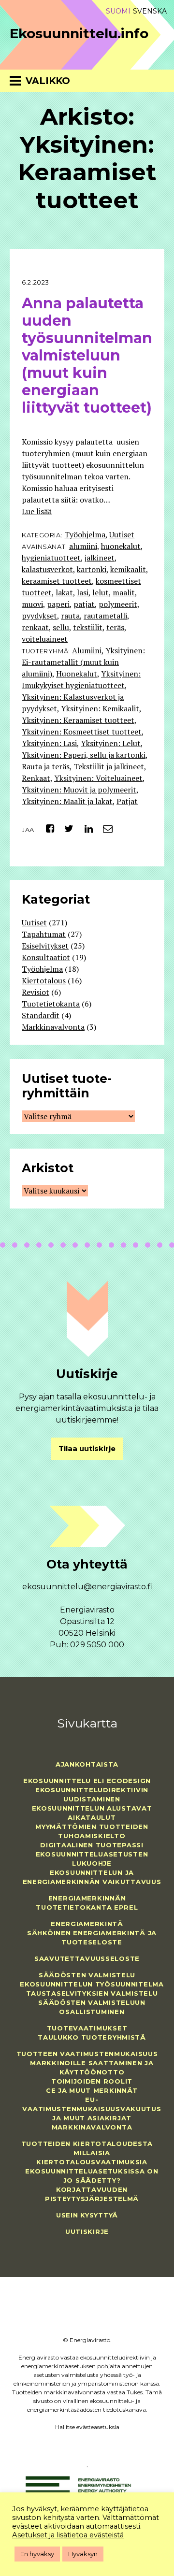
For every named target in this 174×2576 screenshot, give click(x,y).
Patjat (127, 801)
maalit (124, 592)
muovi (32, 604)
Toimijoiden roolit (92, 2081)
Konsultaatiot (46, 957)
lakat (64, 592)
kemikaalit (128, 569)
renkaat (35, 627)
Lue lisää (37, 511)
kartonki (92, 569)
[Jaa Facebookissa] (46, 828)
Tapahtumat (44, 934)
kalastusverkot (47, 569)
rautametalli (105, 616)
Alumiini (87, 650)
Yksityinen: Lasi (49, 743)
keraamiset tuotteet (57, 581)
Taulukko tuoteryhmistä (92, 2037)
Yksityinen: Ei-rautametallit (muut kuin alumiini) (83, 662)
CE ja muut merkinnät (92, 2090)
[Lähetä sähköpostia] (104, 828)
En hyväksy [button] (37, 2554)
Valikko (48, 81)
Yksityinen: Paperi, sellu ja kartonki (84, 755)
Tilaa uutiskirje (87, 1449)
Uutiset (122, 534)
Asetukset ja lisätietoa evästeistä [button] (68, 2535)
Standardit (41, 1015)
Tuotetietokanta (51, 1004)
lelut (101, 592)
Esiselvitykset (45, 946)
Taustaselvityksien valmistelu (92, 1993)
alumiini (83, 546)
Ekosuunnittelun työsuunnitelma (92, 1984)
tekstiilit (88, 627)
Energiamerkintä (87, 1924)
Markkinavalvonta (53, 1027)
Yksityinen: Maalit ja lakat (67, 801)
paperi (58, 604)
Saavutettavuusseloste (87, 1958)
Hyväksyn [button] (83, 2554)
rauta (70, 616)
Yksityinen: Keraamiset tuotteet (78, 720)
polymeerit (118, 604)
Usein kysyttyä (87, 2215)
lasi (83, 592)
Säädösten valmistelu (87, 1975)
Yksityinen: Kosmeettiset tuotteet (82, 732)
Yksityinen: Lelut (111, 743)
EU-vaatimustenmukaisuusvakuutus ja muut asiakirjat (92, 2109)
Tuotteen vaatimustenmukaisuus (87, 2054)
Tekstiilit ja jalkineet (109, 766)
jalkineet (100, 558)
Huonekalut (77, 674)
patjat (84, 604)
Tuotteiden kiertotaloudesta (87, 2144)
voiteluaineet (45, 639)
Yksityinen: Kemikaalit (100, 708)
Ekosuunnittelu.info (79, 33)
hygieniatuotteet (51, 558)
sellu (61, 627)
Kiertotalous (44, 980)
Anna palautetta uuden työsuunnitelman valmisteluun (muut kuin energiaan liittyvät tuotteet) (87, 355)
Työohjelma (85, 534)
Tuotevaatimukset (87, 2028)
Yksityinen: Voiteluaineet (98, 778)
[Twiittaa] (66, 828)
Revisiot (36, 992)
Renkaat (36, 778)
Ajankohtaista (87, 1764)
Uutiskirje (87, 2231)
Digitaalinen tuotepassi (92, 1845)
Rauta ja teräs (46, 766)
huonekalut (121, 546)
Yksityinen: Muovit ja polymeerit (79, 790)
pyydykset (39, 616)
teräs (115, 627)
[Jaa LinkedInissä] (85, 828)
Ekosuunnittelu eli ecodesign (87, 1781)
